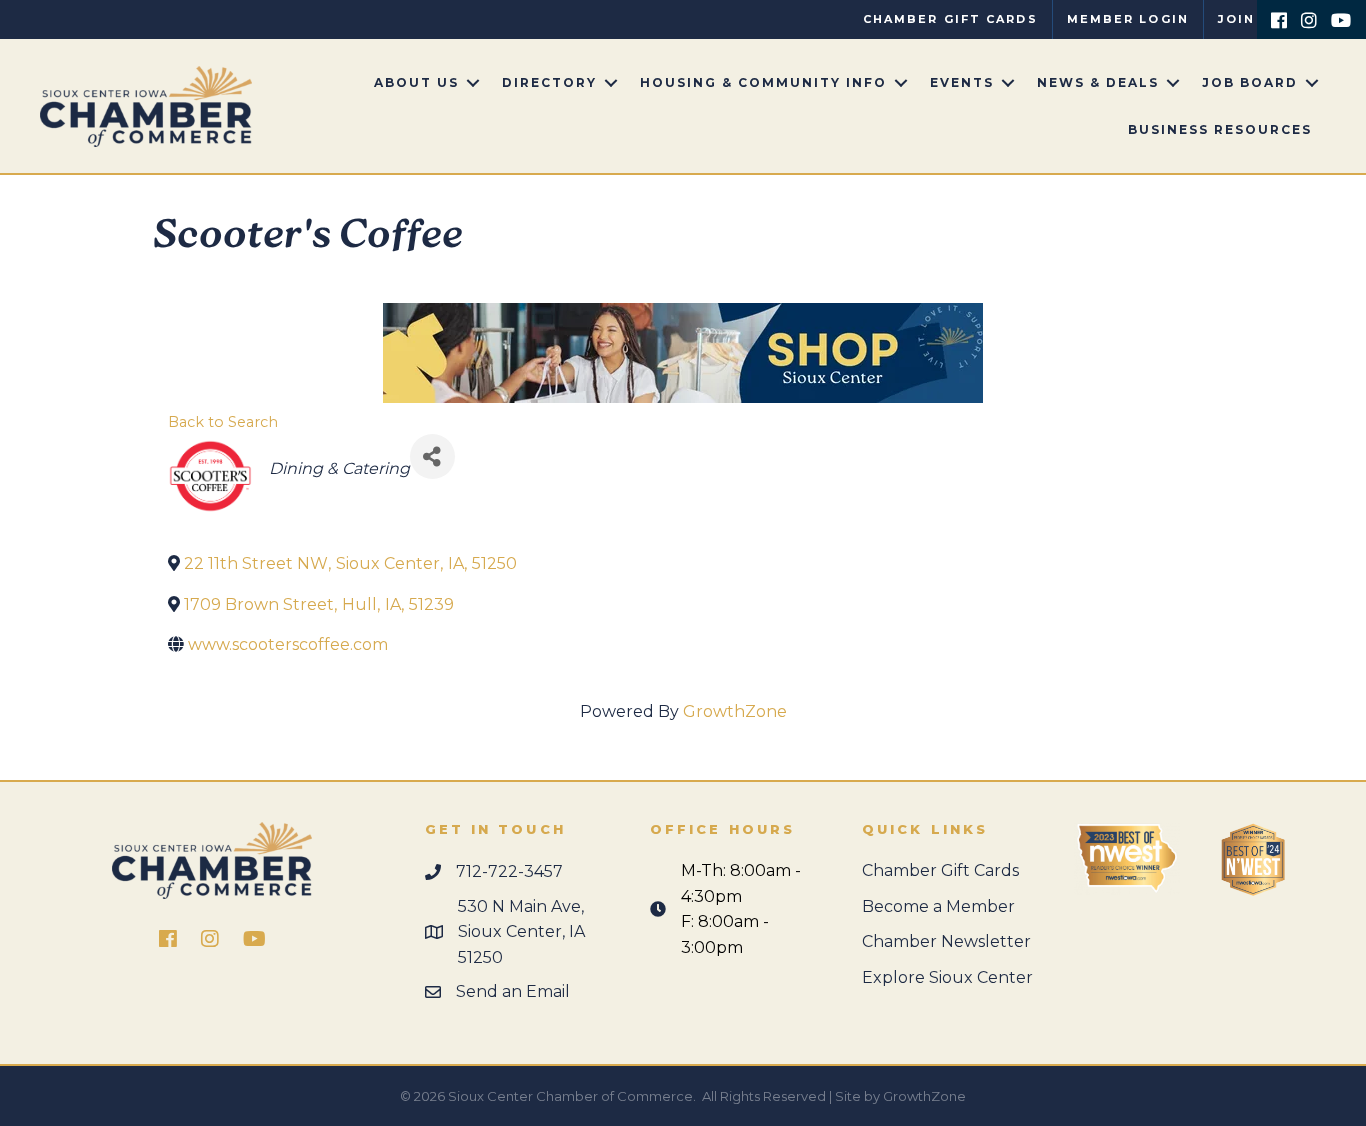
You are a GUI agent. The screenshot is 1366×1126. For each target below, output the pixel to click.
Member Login (1128, 19)
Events (962, 82)
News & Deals (1098, 82)
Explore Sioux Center (947, 977)
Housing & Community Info (763, 82)
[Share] (432, 456)
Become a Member (938, 906)
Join (1236, 19)
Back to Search (223, 422)
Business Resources (1220, 129)
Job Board (1250, 82)
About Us (416, 82)
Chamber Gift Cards (950, 19)
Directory (549, 82)
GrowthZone (735, 711)
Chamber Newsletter (946, 941)
